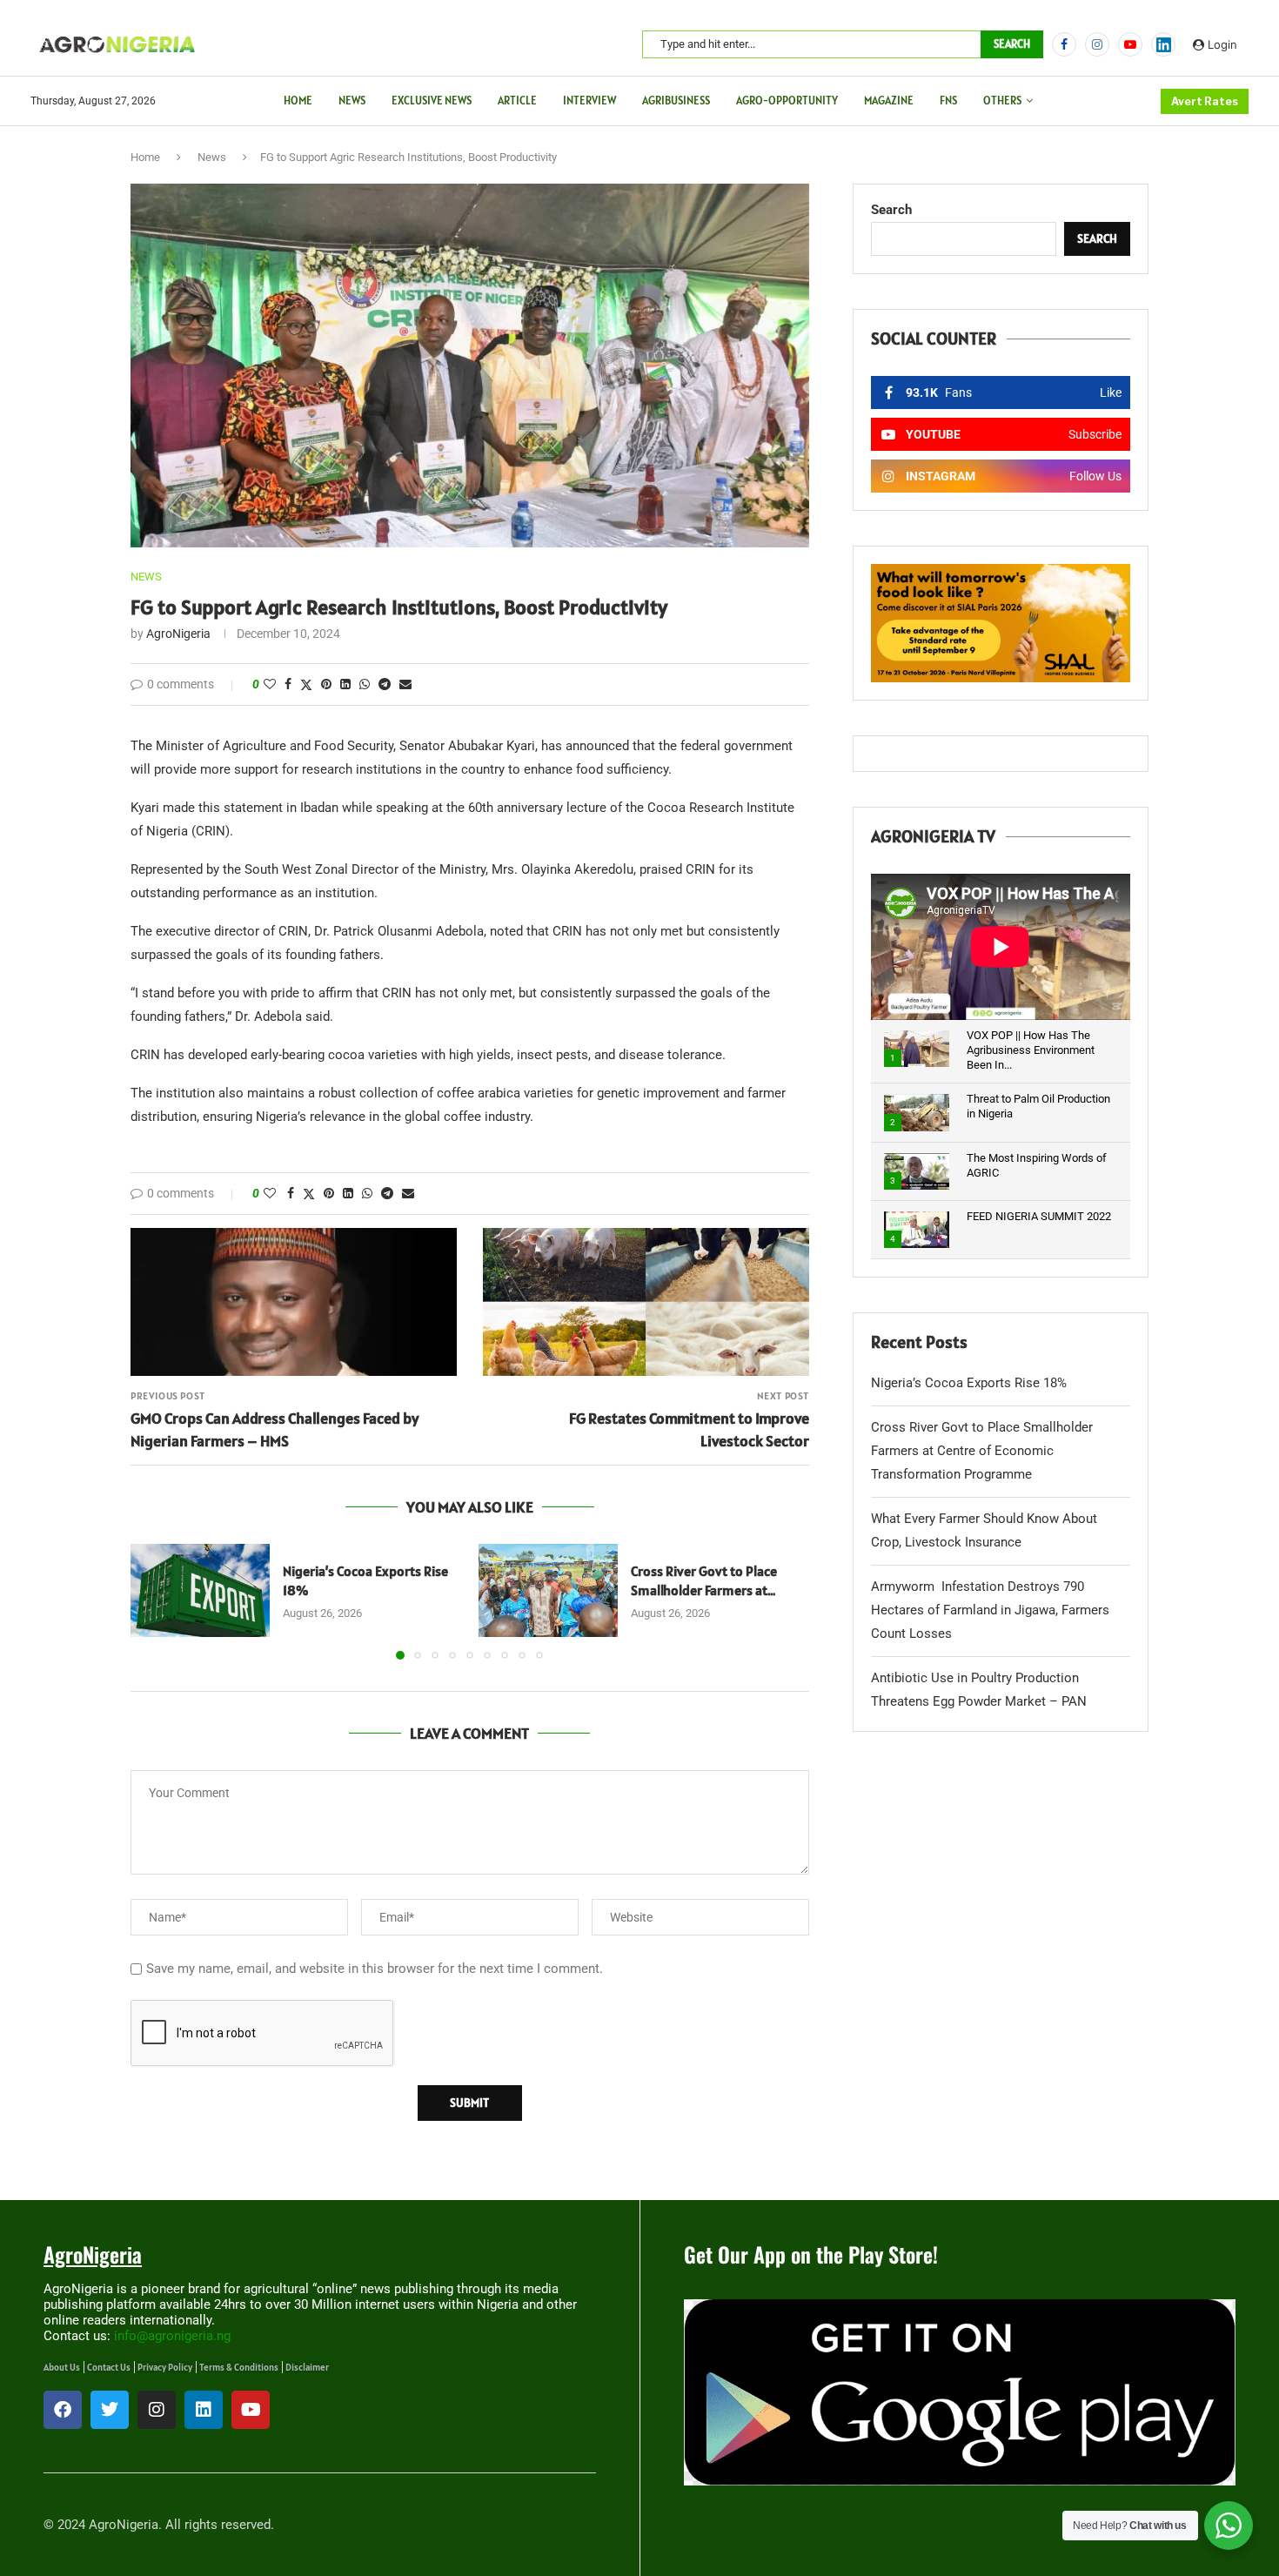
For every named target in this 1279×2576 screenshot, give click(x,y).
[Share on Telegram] (385, 684)
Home (298, 101)
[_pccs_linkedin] (1163, 44)
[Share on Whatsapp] (365, 684)
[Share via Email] (405, 684)
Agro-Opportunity (787, 101)
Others (1002, 101)
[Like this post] (270, 684)
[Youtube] (1130, 44)
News (352, 101)
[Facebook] (1064, 44)
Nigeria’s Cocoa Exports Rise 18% (969, 1383)
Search (1012, 44)
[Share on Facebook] (288, 684)
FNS (948, 101)
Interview (589, 101)
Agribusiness (676, 101)
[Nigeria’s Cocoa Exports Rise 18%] (200, 1590)
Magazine (889, 101)
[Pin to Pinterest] (326, 684)
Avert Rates (1205, 101)
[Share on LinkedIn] (345, 684)
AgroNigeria (178, 634)
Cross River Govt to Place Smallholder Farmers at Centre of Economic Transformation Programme (982, 1451)
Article (517, 101)
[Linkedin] (204, 2410)
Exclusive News (432, 101)
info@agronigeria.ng (172, 2336)
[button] (154, 1601)
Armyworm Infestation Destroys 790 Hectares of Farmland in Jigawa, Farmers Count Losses (990, 1610)
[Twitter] (110, 2410)
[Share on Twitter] (306, 684)
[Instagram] (1097, 44)
